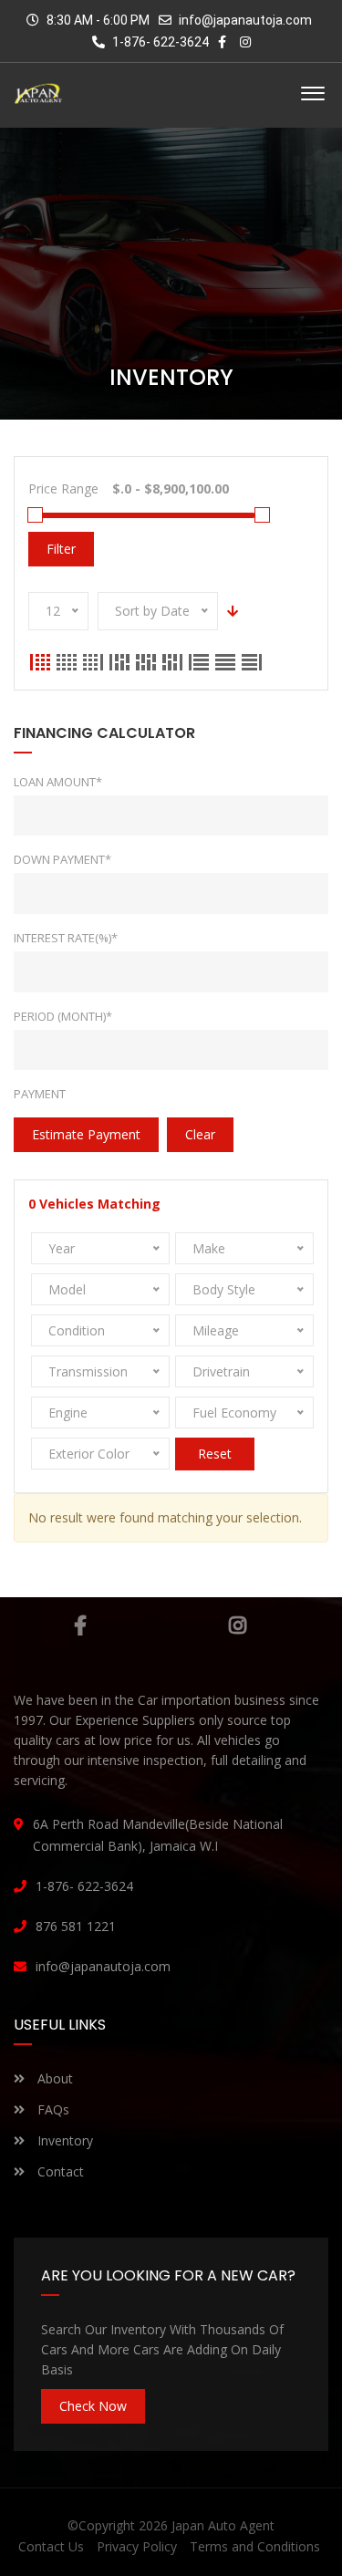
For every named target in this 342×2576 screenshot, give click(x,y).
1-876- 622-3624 (159, 42)
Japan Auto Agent (223, 2525)
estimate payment (86, 1134)
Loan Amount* (58, 782)
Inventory (63, 2140)
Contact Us (51, 2546)
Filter (61, 549)
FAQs (52, 2109)
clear (200, 1134)
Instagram (238, 1626)
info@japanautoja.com (245, 20)
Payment (40, 1094)
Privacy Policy (137, 2546)
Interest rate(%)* (66, 938)
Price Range (63, 488)
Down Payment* (62, 859)
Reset (215, 1454)
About (53, 2078)
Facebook (80, 1626)
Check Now (93, 2406)
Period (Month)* (63, 1016)
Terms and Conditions (255, 2546)
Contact (59, 2171)
